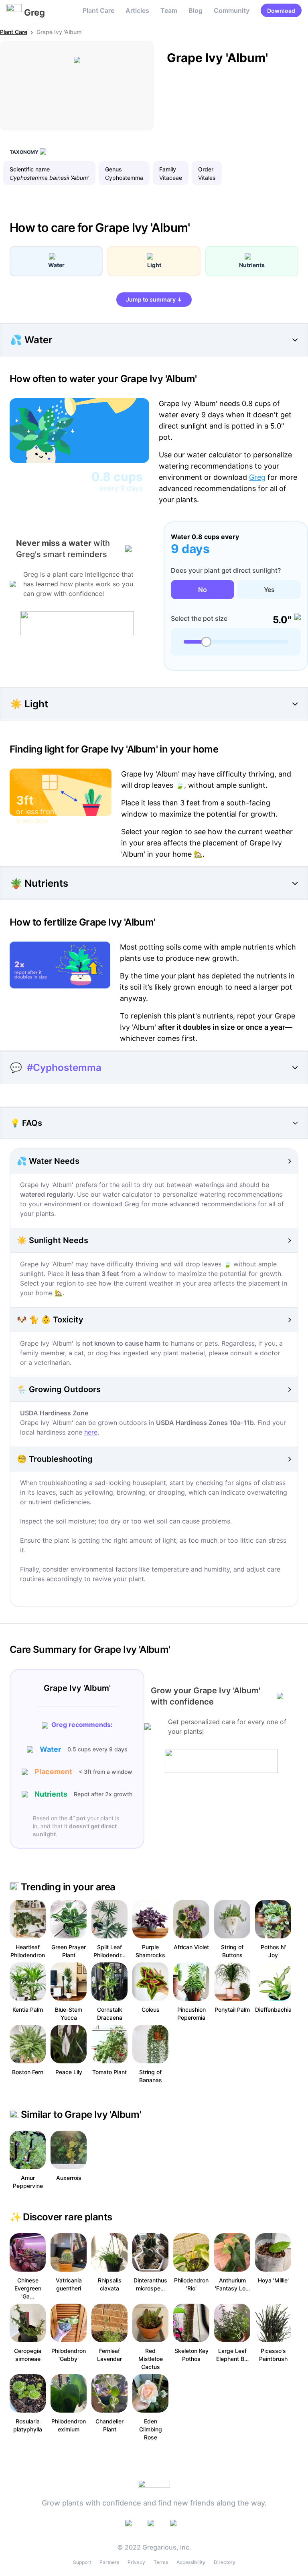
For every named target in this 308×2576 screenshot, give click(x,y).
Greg (257, 477)
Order (206, 169)
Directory (225, 2562)
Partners (109, 2562)
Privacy (136, 2562)
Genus (113, 169)
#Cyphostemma (64, 1068)
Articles (137, 10)
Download (281, 11)
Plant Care (98, 10)
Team (169, 10)
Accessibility (191, 2562)
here (91, 1432)
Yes (269, 590)
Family (168, 169)
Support (82, 2562)
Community (232, 10)
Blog (196, 10)
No (203, 590)
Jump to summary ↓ (154, 299)
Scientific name (30, 169)
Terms (161, 2562)
